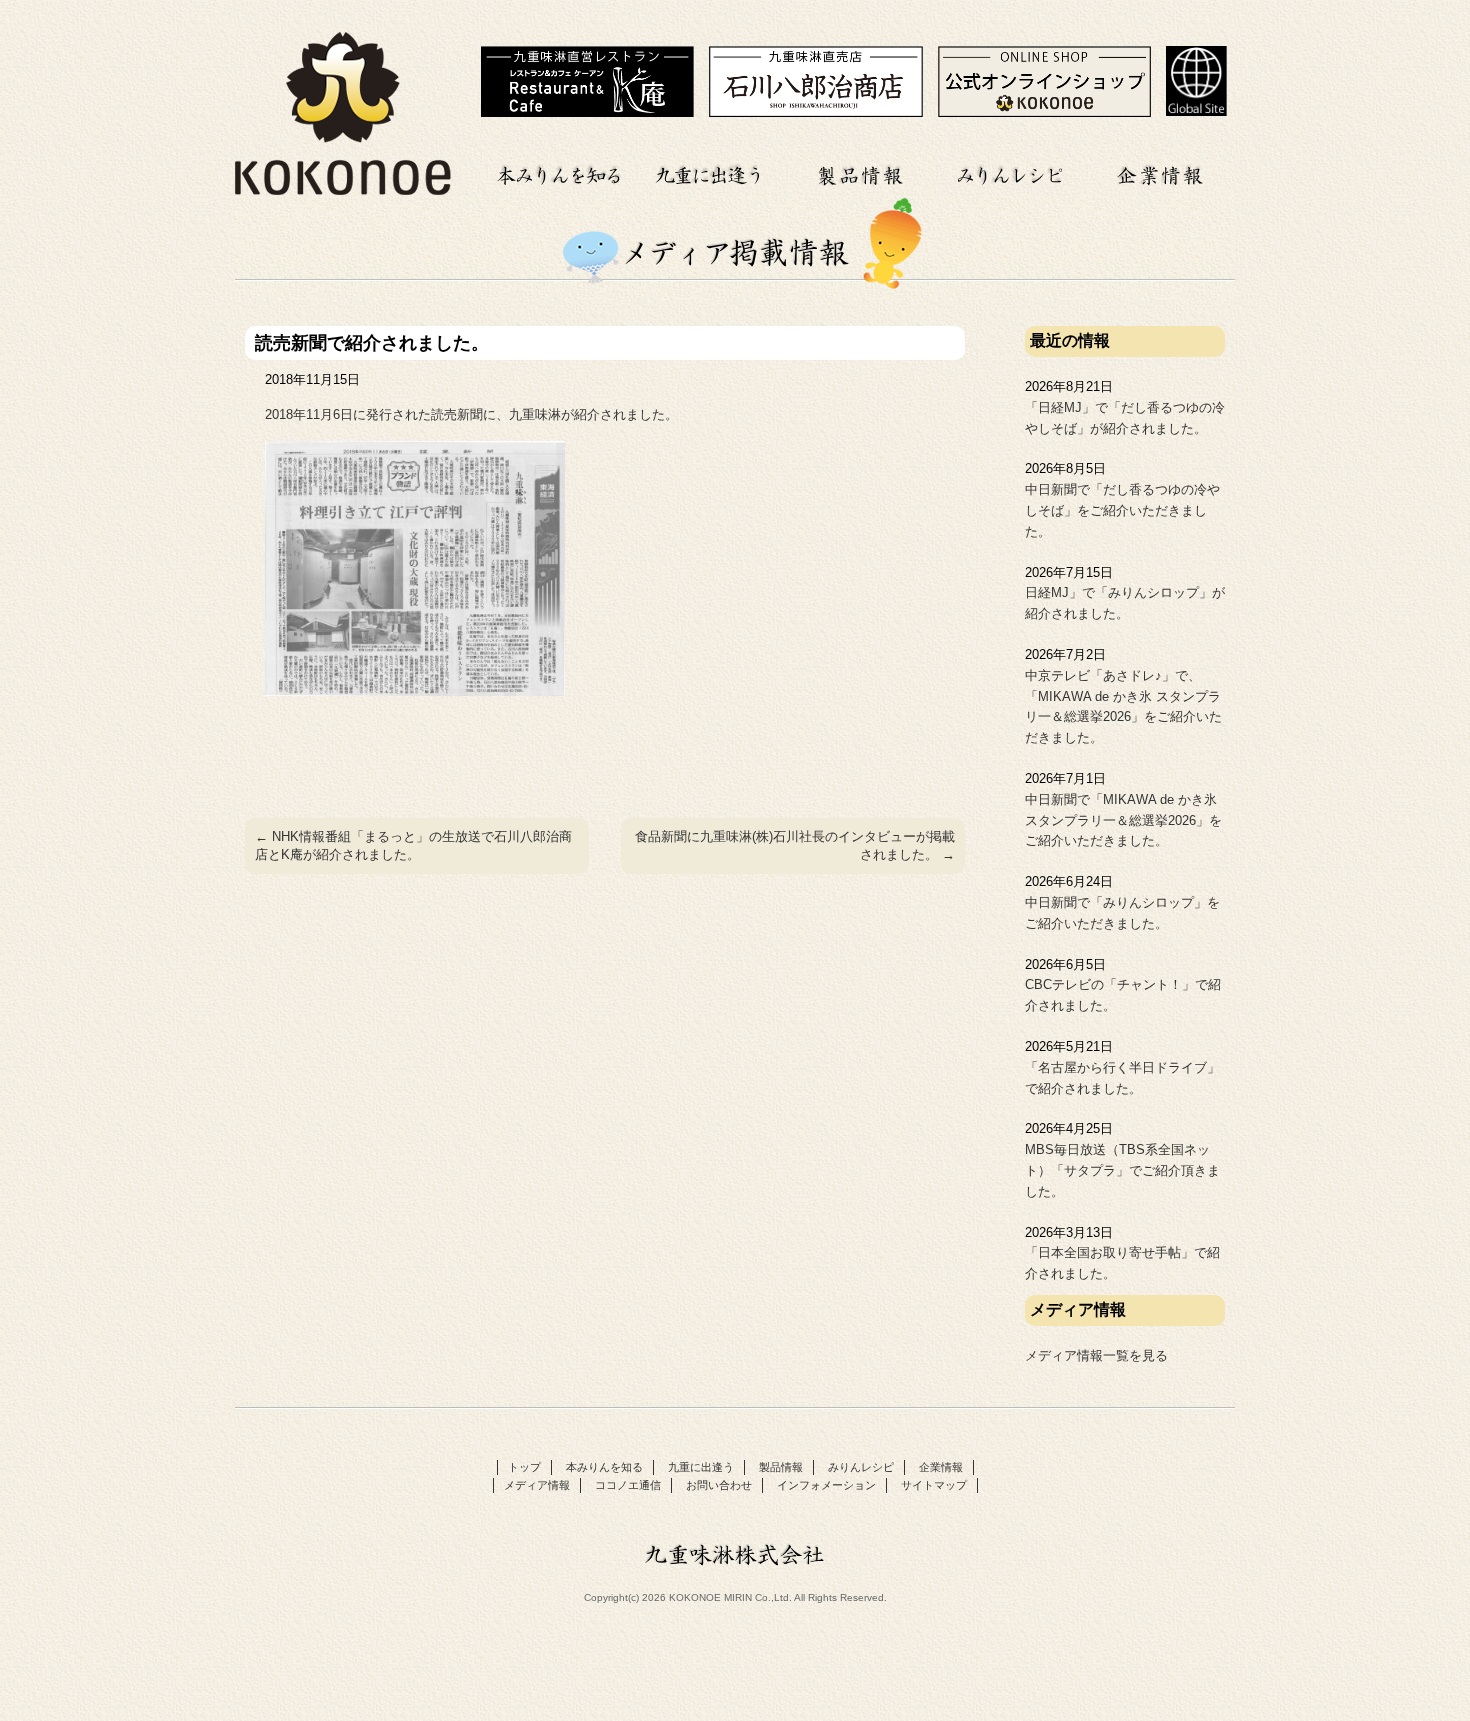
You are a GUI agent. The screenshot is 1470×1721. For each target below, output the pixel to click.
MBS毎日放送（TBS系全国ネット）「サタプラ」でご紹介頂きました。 (1122, 1170)
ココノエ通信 (628, 1485)
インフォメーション (826, 1485)
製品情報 (860, 172)
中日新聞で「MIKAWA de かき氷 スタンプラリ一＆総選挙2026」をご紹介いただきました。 (1123, 820)
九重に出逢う (710, 172)
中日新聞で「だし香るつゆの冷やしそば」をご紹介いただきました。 (1122, 510)
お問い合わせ (719, 1485)
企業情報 (1160, 172)
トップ (524, 1467)
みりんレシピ (1010, 172)
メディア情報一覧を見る (1096, 1355)
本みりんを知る (560, 172)
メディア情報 (537, 1485)
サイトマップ (934, 1485)
